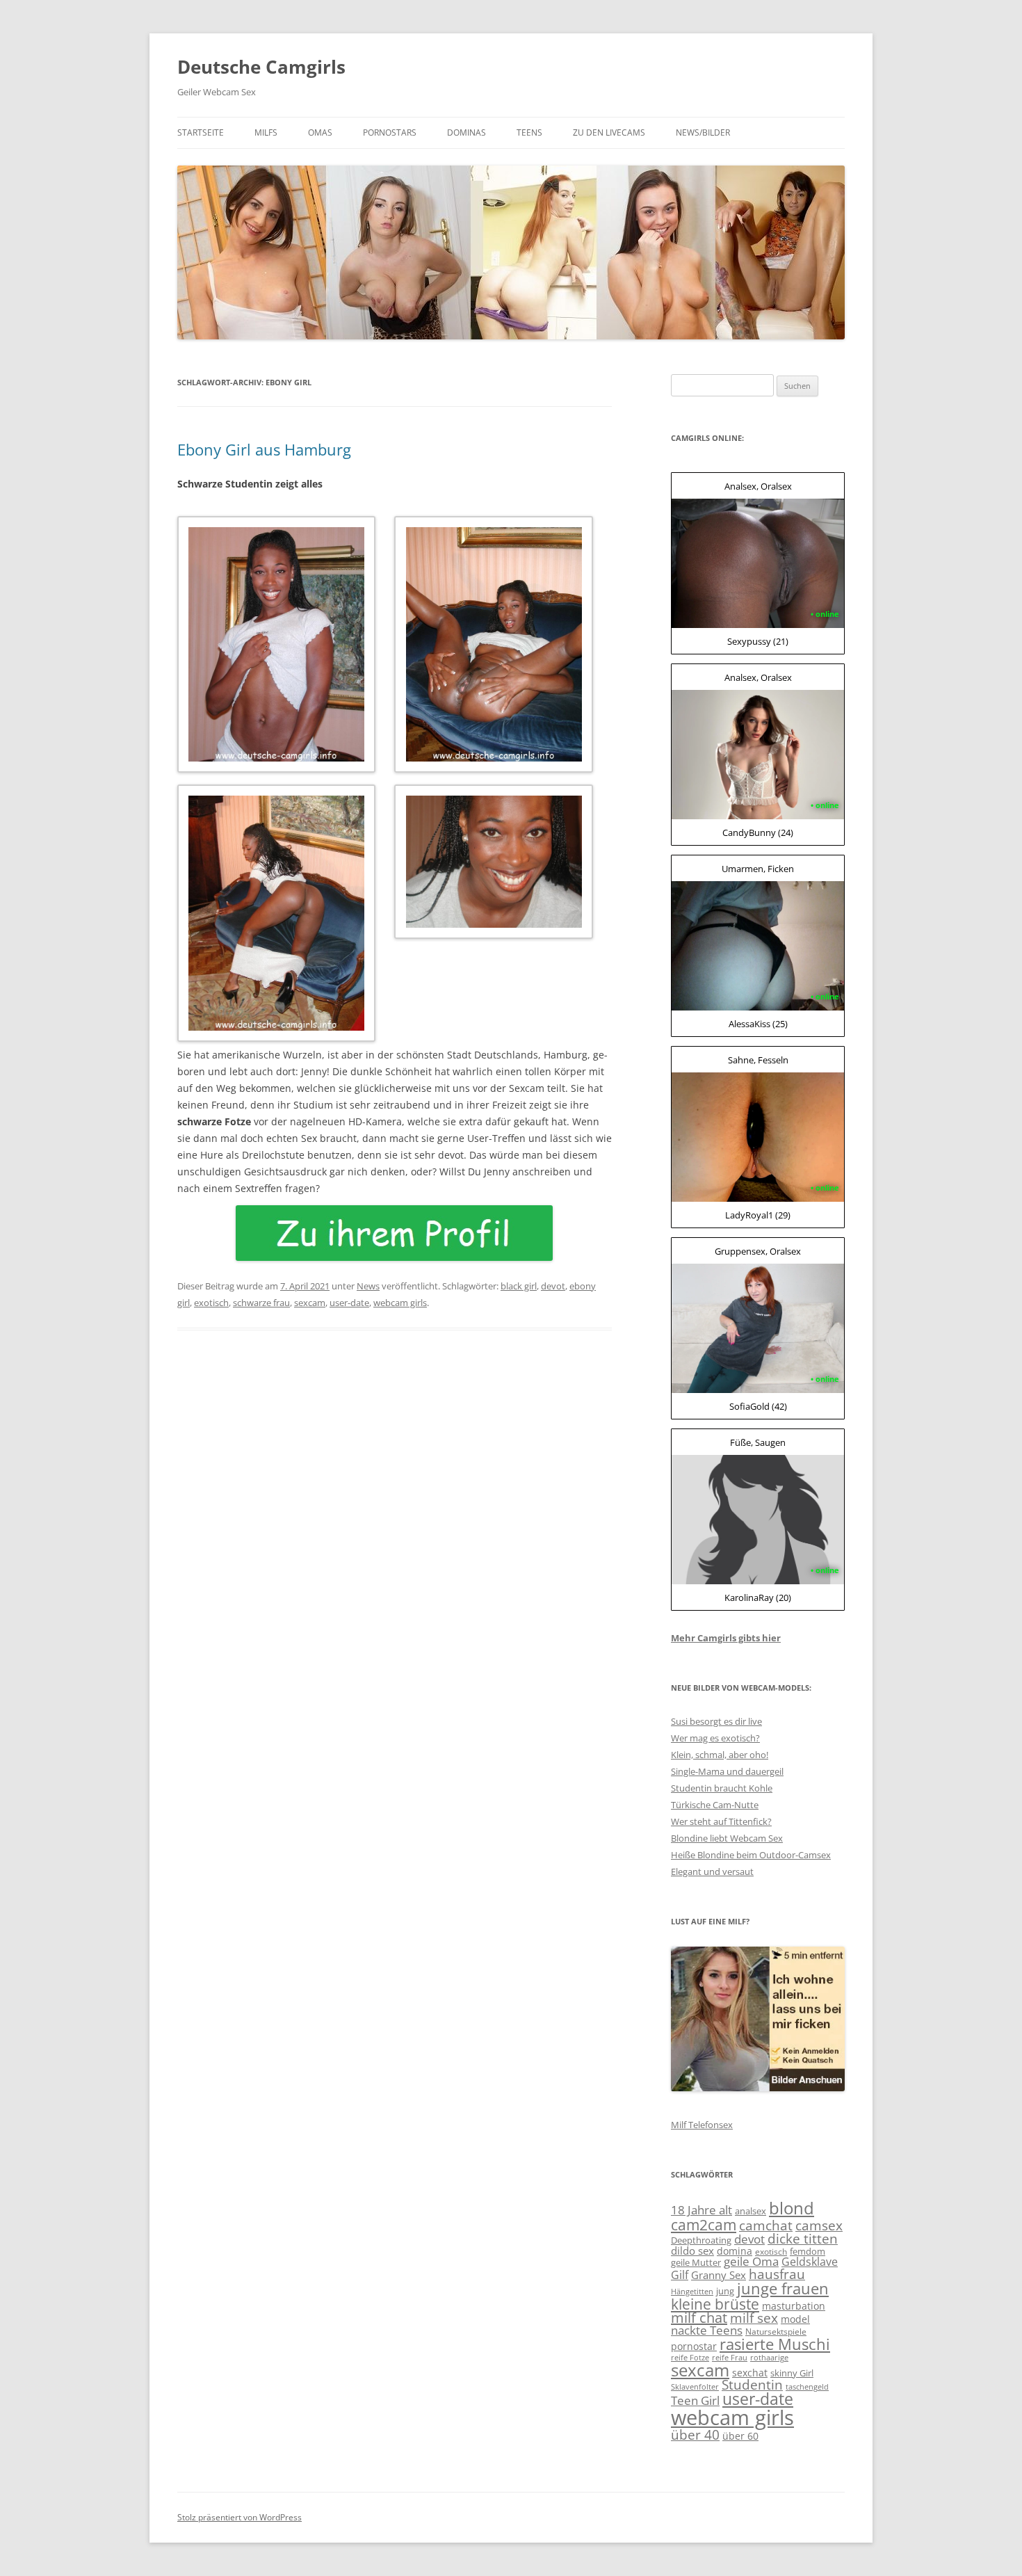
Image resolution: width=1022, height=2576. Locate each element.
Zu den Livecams (609, 132)
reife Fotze (690, 2358)
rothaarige (769, 2358)
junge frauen (783, 2288)
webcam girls (400, 1303)
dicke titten (803, 2238)
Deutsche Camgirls (261, 67)
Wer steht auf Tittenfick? (721, 1821)
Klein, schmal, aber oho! (720, 1755)
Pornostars (390, 132)
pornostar (694, 2346)
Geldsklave (810, 2262)
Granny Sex (719, 2275)
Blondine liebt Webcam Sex (727, 1838)
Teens (529, 132)
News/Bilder (703, 132)
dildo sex (692, 2251)
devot (553, 1286)
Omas (320, 132)
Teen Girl (695, 2400)
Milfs (266, 132)
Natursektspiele (776, 2332)
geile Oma (751, 2261)
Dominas (467, 132)
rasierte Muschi (775, 2344)
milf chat (699, 2318)
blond (792, 2208)
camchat (766, 2225)
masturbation (794, 2306)
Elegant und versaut (712, 1871)
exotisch (211, 1303)
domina (735, 2251)
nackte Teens (707, 2330)
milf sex (754, 2318)
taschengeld (807, 2387)
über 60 (740, 2436)
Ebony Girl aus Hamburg (264, 449)
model (795, 2319)
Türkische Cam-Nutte (715, 1805)
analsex (751, 2211)
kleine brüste (715, 2304)
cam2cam (704, 2224)
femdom (808, 2251)
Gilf (680, 2275)
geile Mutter (696, 2262)
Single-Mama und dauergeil (727, 1771)
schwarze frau (261, 1303)
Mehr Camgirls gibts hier (726, 1638)
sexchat (750, 2373)
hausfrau (777, 2274)
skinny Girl (792, 2373)
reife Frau (730, 2358)
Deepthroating (701, 2240)
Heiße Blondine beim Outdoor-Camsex (751, 1855)
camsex (819, 2225)
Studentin (752, 2385)
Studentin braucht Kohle (722, 1788)
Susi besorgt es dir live (716, 1721)
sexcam (310, 1303)
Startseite (201, 132)
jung (725, 2291)
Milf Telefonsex (702, 2125)
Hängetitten (692, 2292)
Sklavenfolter (695, 2387)
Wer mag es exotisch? (715, 1738)
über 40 (695, 2434)
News (368, 1286)
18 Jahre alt (701, 2210)
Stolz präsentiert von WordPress (240, 2517)
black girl (519, 1286)
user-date (349, 1303)
